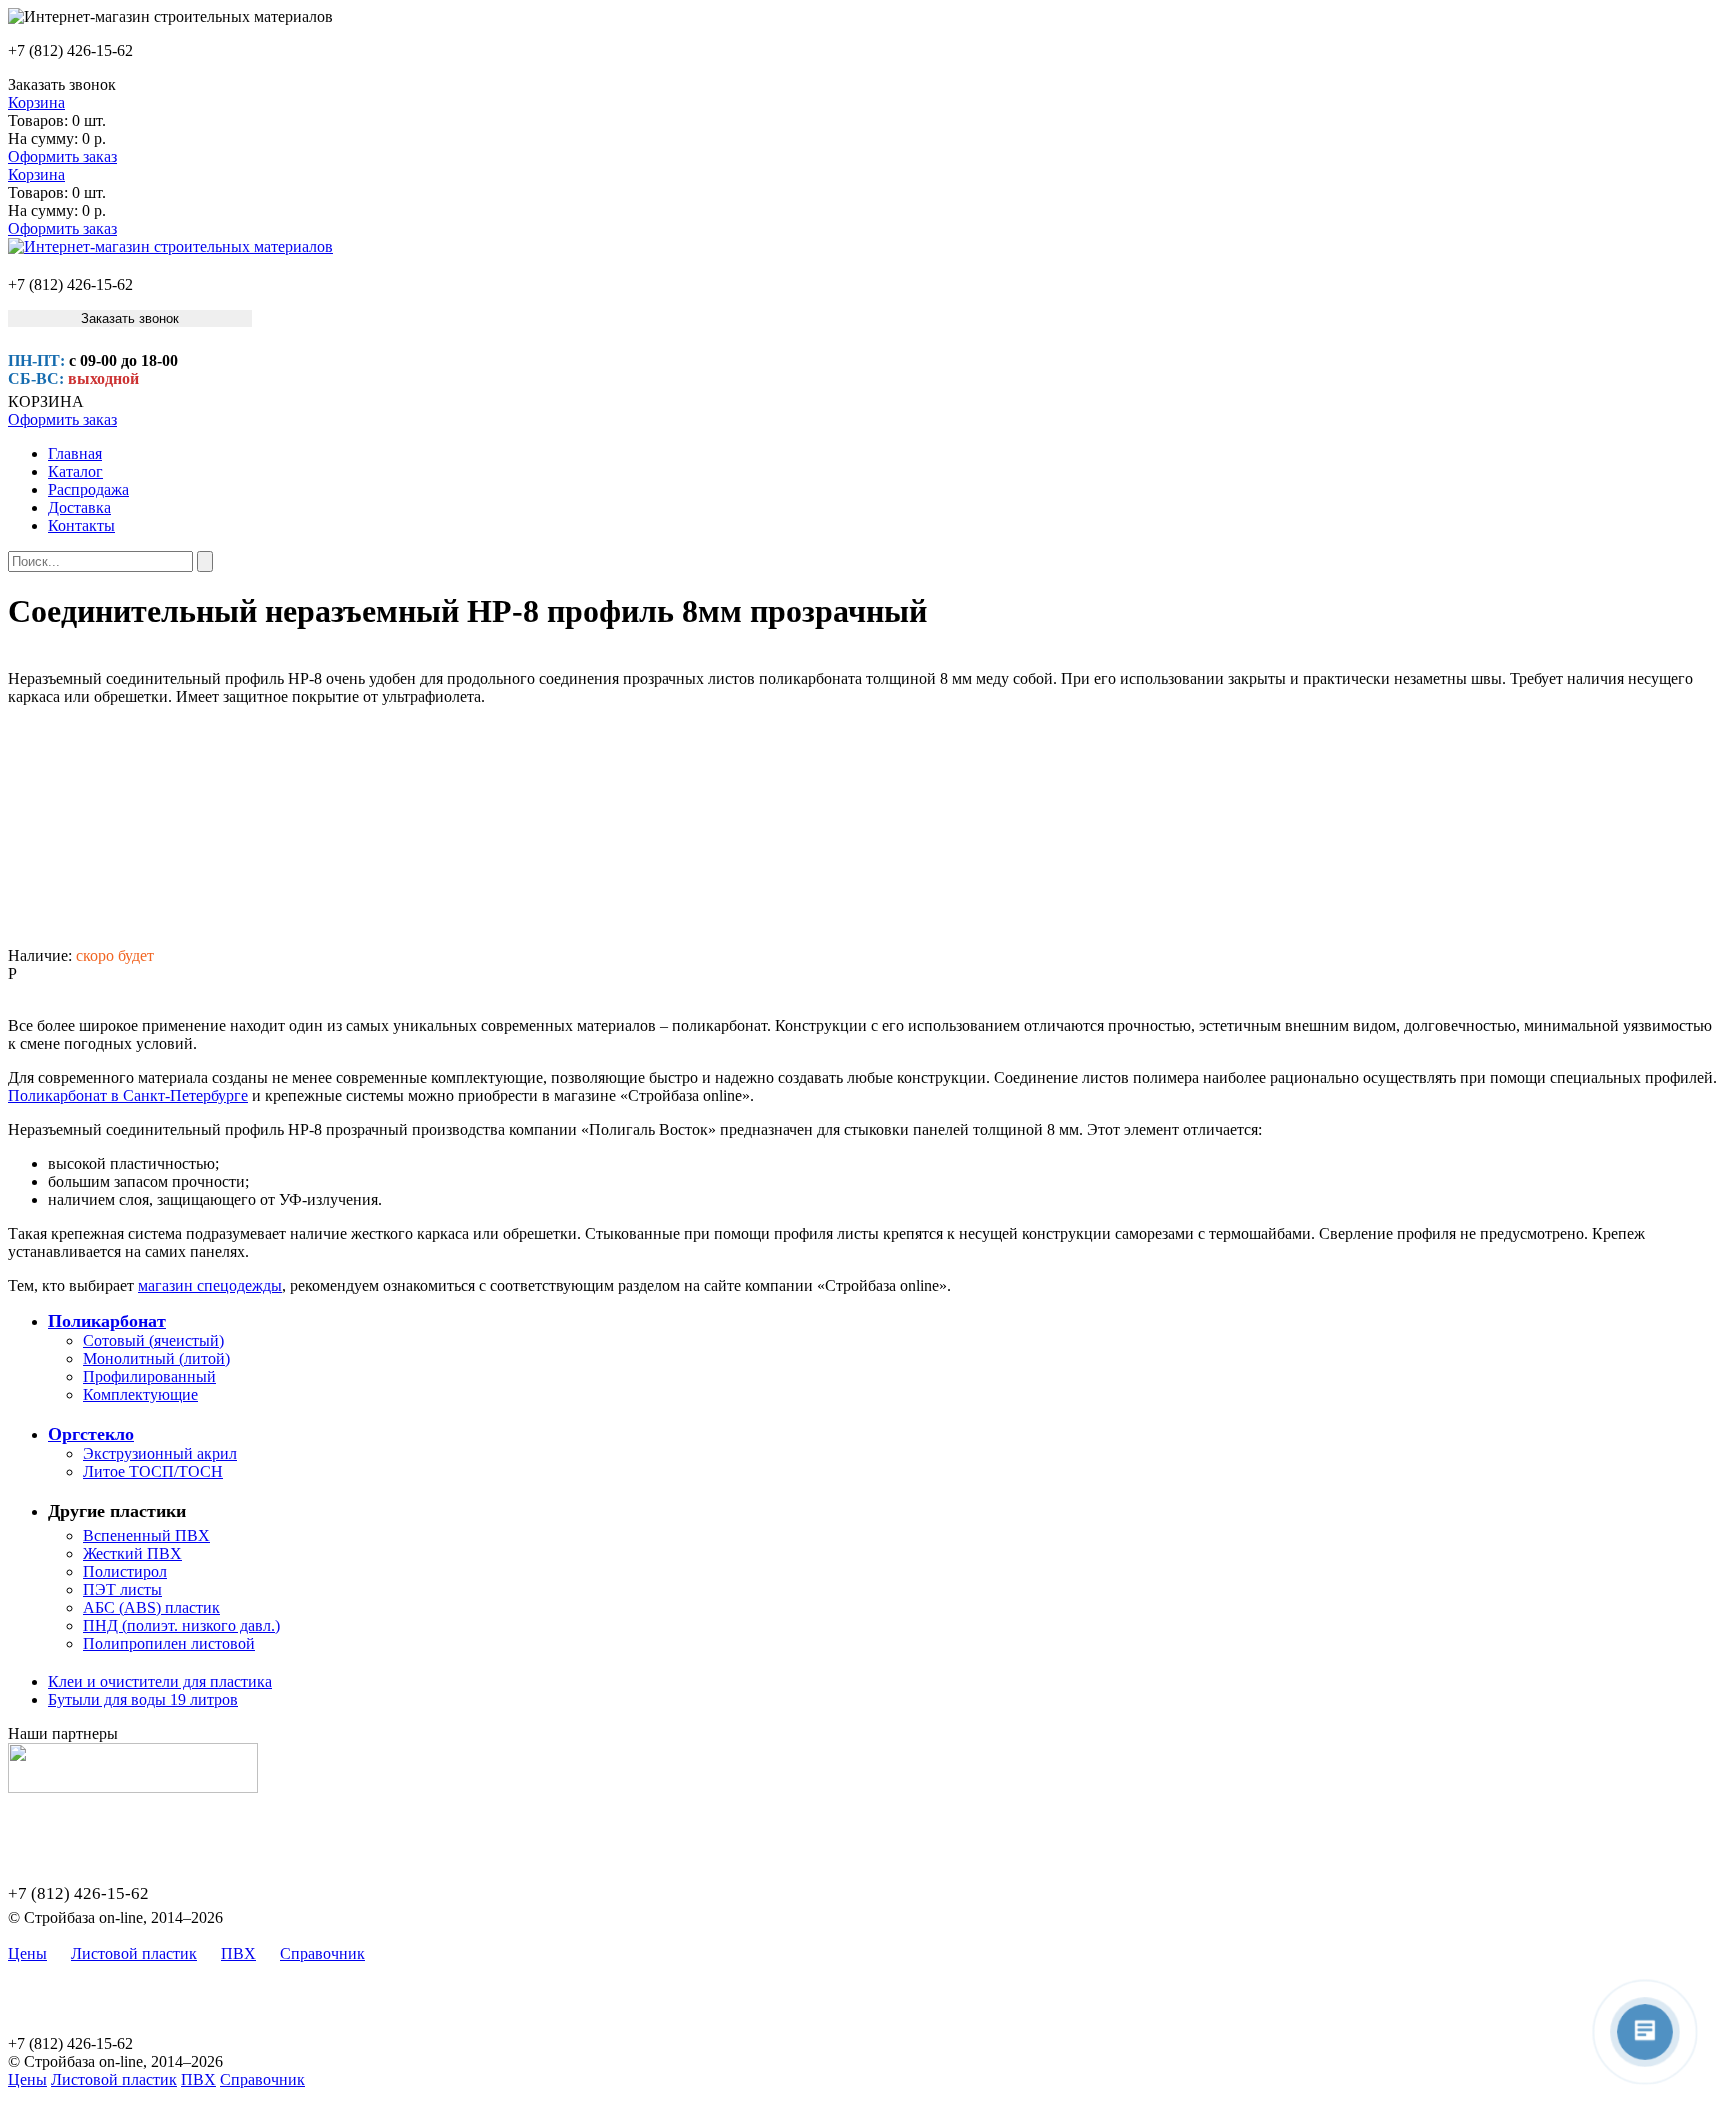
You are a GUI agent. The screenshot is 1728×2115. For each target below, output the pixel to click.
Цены (27, 1953)
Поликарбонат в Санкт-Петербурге (128, 1095)
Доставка (79, 507)
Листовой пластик (134, 1953)
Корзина (36, 102)
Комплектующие (140, 1394)
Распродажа (88, 489)
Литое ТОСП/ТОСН (153, 1471)
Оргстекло (91, 1434)
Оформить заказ (62, 156)
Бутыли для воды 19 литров (143, 1699)
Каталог (75, 471)
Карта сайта (429, 1953)
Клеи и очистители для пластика (160, 1681)
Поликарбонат (107, 1321)
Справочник (322, 1953)
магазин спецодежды (210, 1285)
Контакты (81, 525)
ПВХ (238, 1953)
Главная (75, 453)
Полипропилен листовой (169, 1643)
